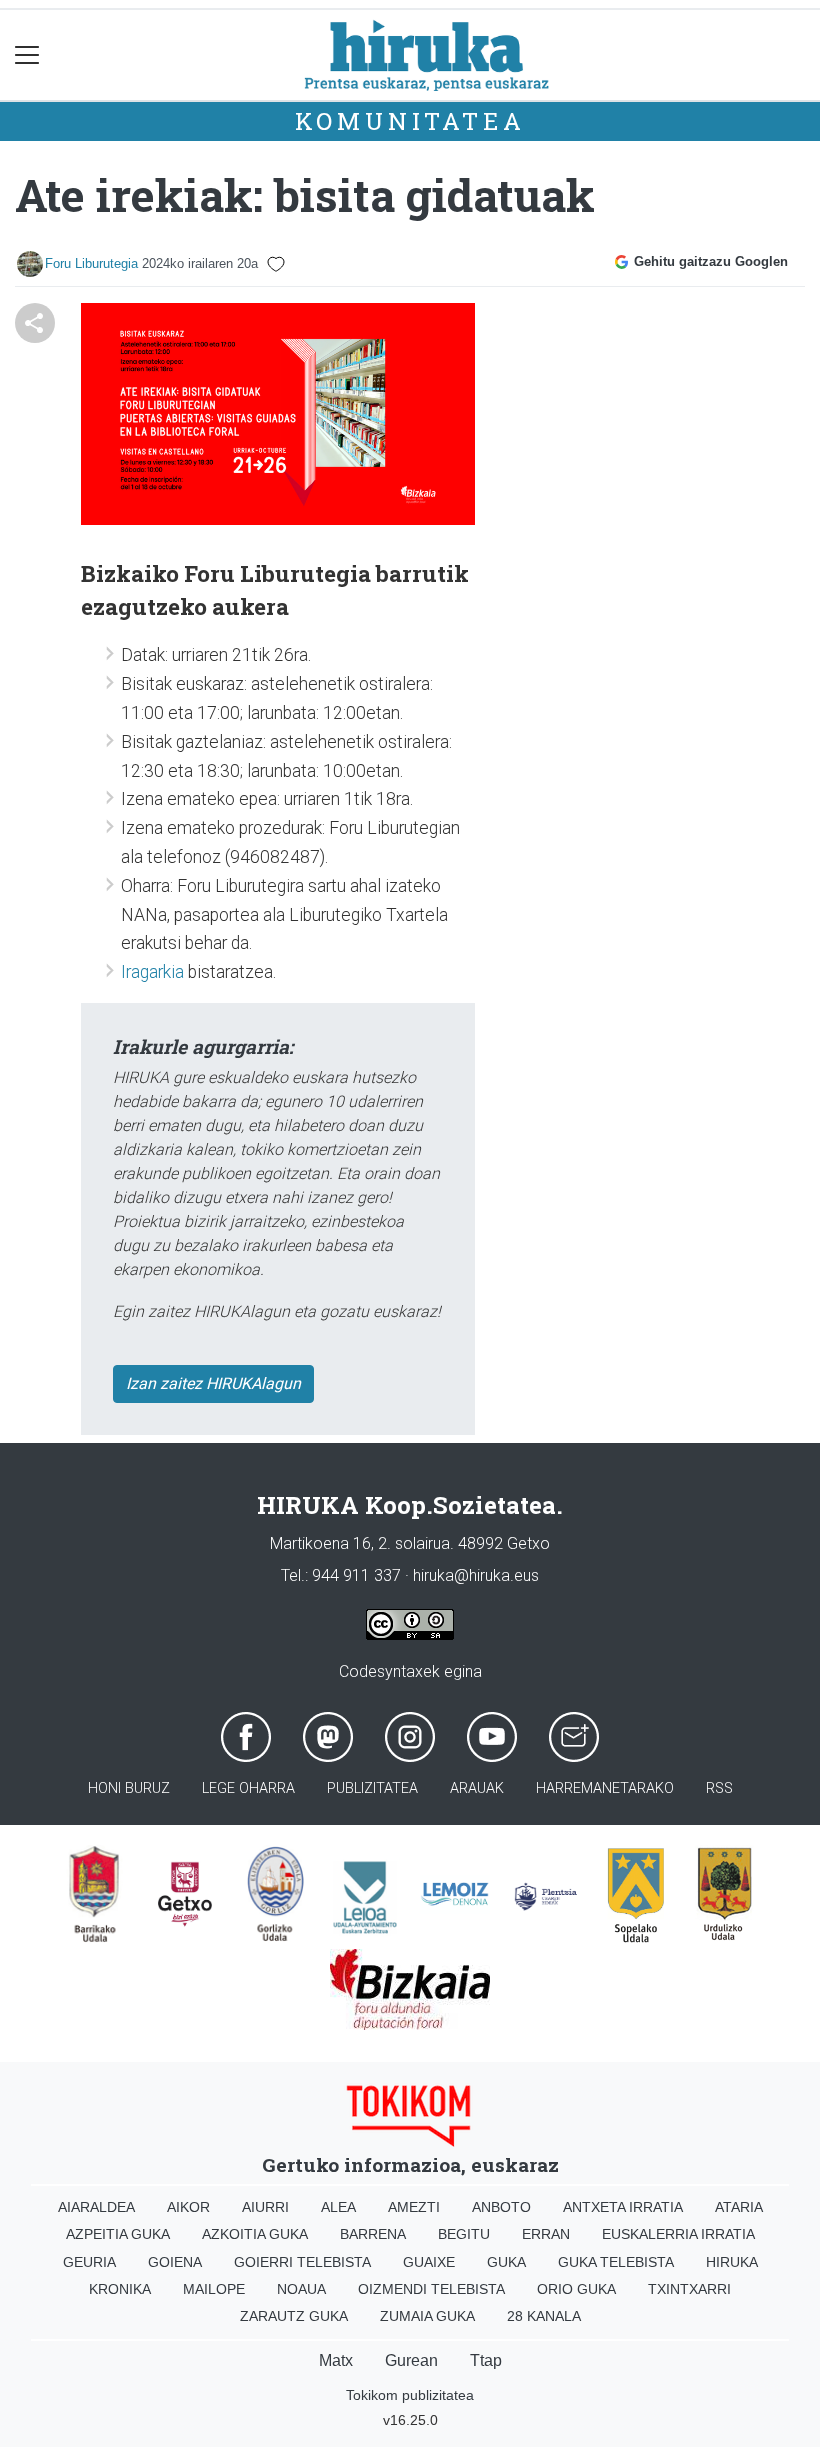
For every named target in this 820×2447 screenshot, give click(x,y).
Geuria (89, 2262)
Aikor (188, 2207)
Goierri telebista (302, 2262)
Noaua (301, 2289)
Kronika (120, 2289)
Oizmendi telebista (431, 2289)
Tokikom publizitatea (410, 2395)
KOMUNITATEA (410, 121)
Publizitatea (372, 1788)
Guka (506, 2262)
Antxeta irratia (623, 2207)
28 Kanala (544, 2316)
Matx (336, 2360)
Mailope (214, 2289)
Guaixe (429, 2262)
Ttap (486, 2360)
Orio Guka (576, 2289)
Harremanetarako (605, 1788)
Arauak (477, 1788)
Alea (338, 2207)
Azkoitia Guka (255, 2234)
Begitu (464, 2234)
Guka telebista (616, 2262)
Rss (719, 1788)
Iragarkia (154, 972)
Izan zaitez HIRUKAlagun (213, 1383)
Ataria (739, 2207)
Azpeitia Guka (118, 2234)
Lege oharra (248, 1788)
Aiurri (265, 2207)
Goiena (175, 2262)
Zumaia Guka (427, 2316)
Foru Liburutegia (91, 263)
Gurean (411, 2360)
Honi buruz (129, 1788)
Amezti (414, 2207)
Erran (546, 2234)
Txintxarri (689, 2289)
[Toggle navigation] (27, 55)
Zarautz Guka (294, 2316)
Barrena (373, 2234)
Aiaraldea (96, 2207)
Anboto (501, 2207)
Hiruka (732, 2262)
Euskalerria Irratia (678, 2234)
